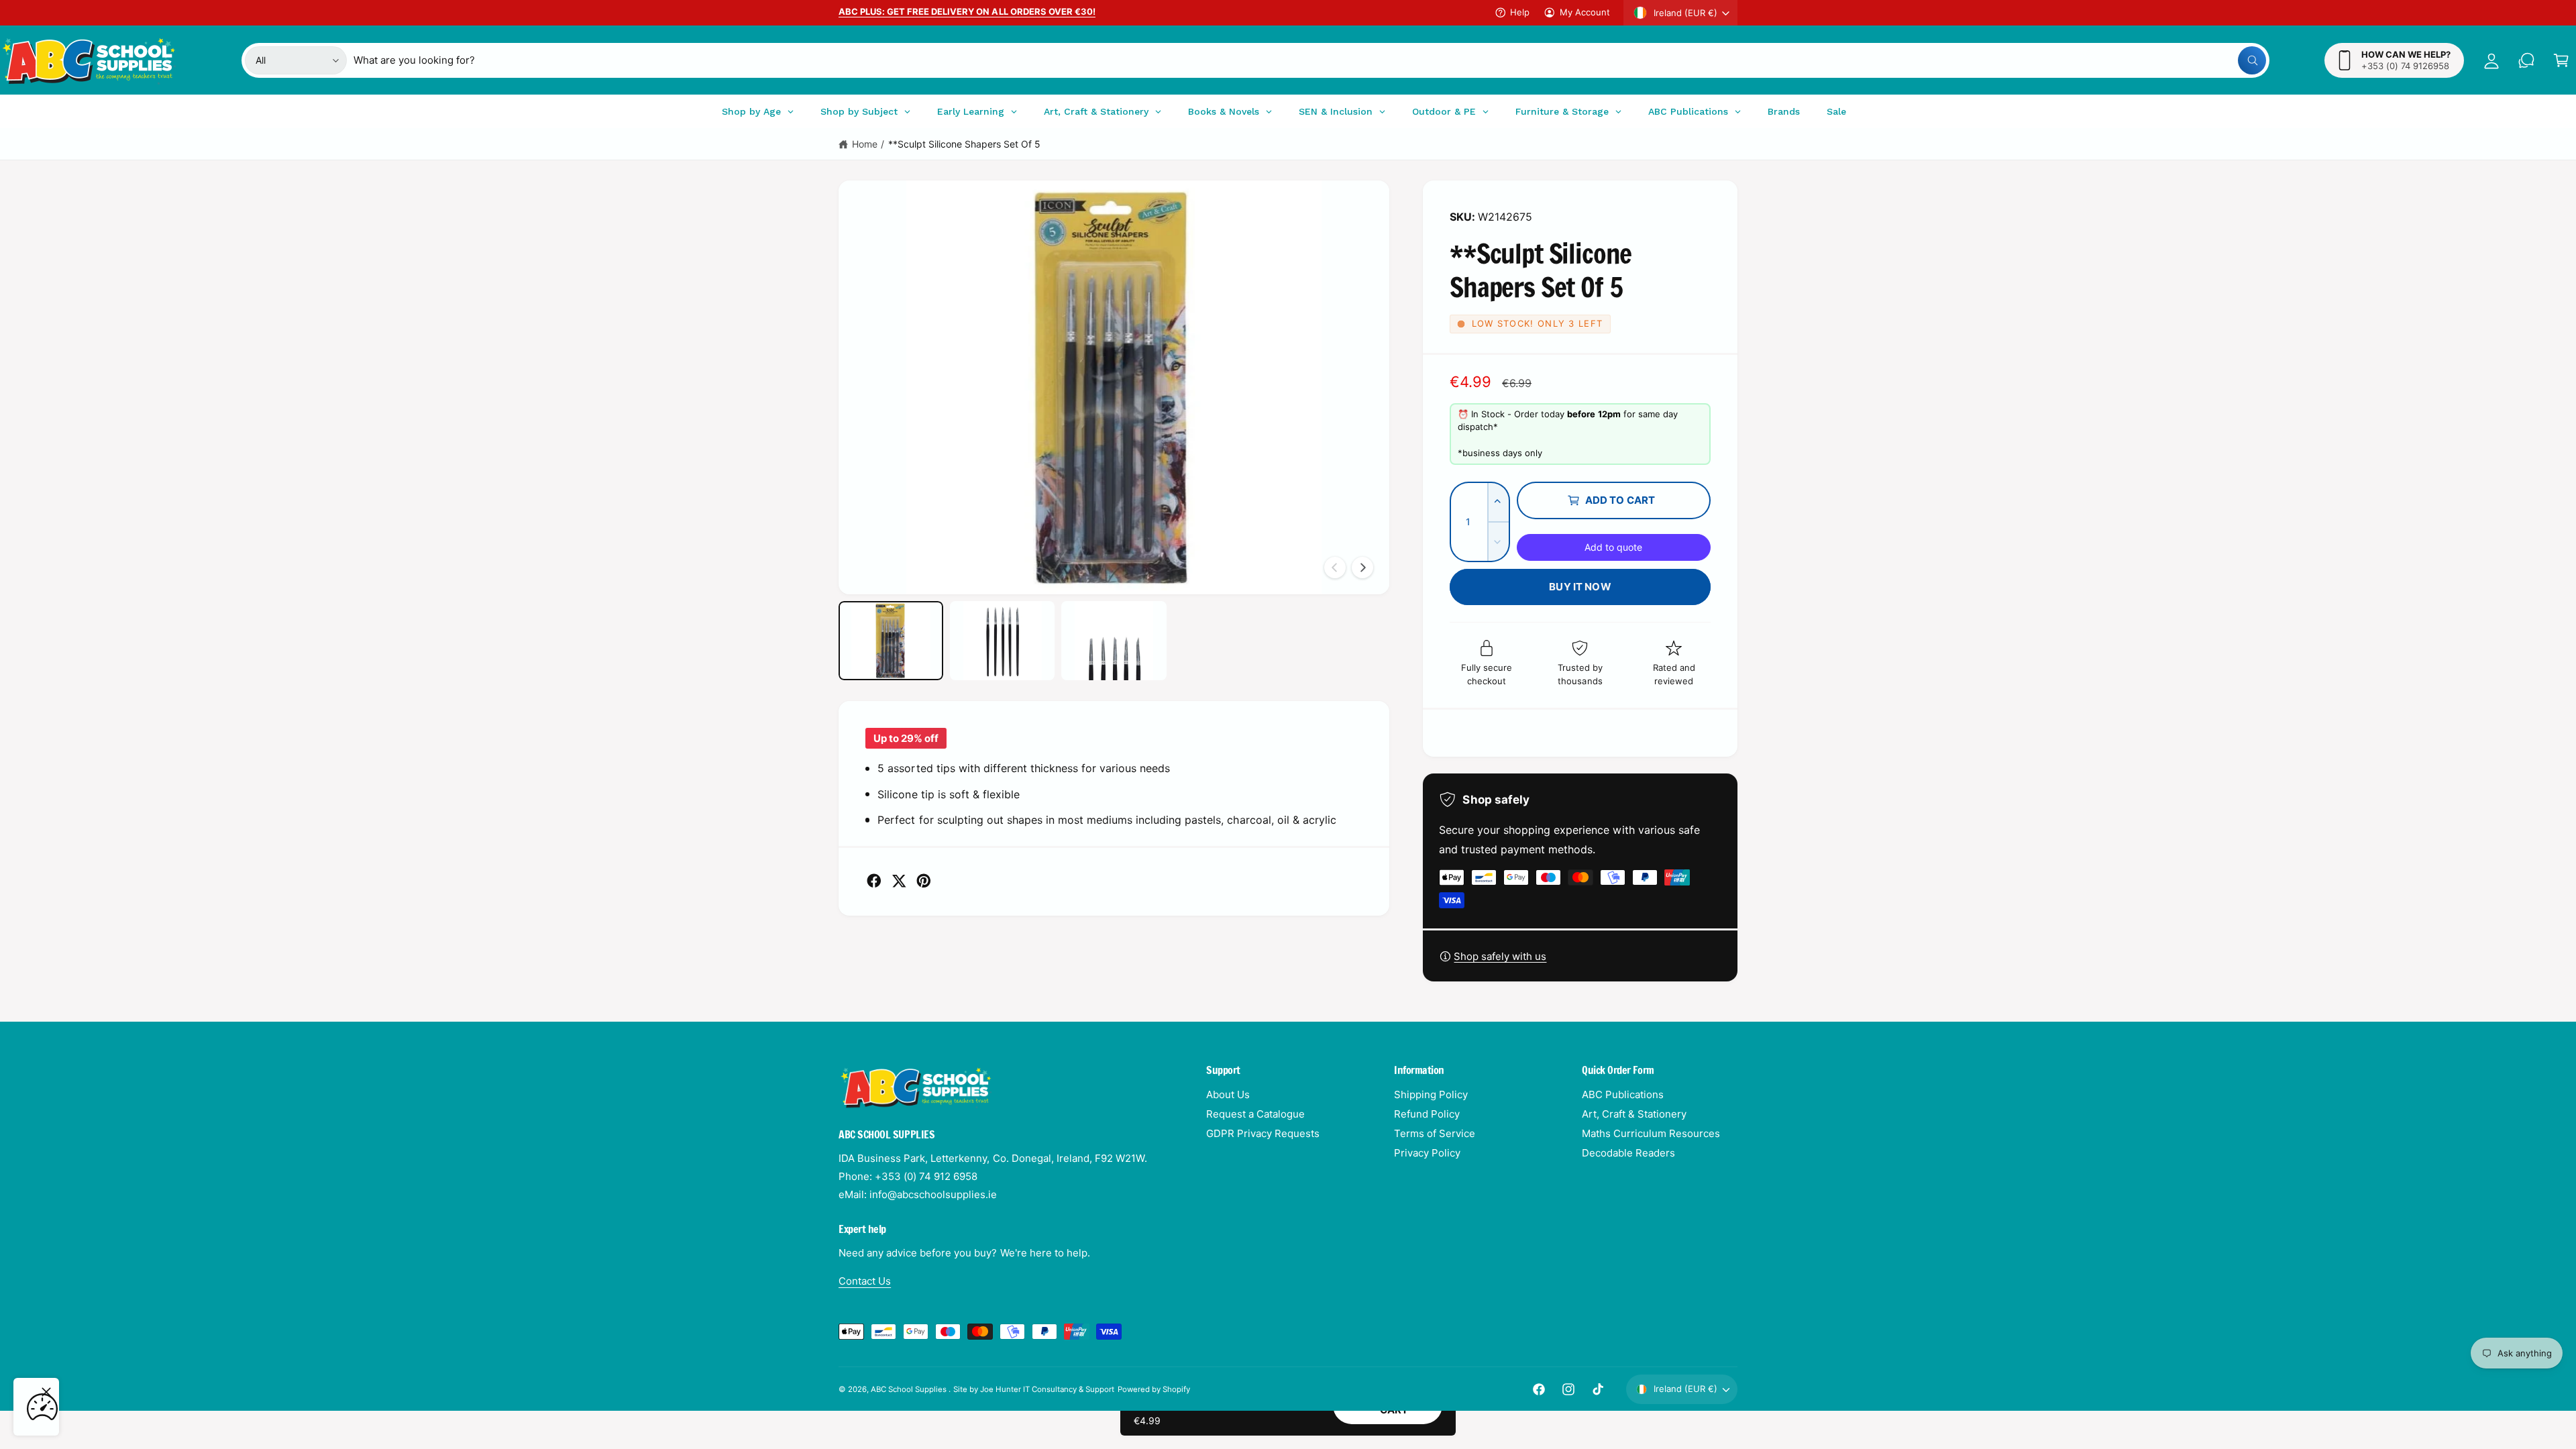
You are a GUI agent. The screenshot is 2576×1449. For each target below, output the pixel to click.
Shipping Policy (1431, 1094)
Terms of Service (1435, 1133)
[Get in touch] (2526, 60)
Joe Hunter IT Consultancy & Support (1048, 1389)
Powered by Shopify (1154, 1389)
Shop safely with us (1500, 956)
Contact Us (865, 1281)
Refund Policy (1427, 1114)
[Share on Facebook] (874, 881)
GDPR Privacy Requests (1263, 1133)
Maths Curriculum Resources (1651, 1133)
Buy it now (1580, 587)
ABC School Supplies (910, 1389)
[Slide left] (1335, 568)
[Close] (46, 1392)
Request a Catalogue (1255, 1114)
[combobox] (1310, 60)
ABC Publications (1623, 1094)
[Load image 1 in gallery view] (891, 640)
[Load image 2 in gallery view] (1002, 640)
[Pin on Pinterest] (924, 881)
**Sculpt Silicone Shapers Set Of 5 (965, 144)
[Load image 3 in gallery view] (1114, 640)
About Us (1228, 1094)
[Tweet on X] (899, 881)
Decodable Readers (1628, 1153)
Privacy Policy (1427, 1153)
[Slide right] (1362, 568)
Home (865, 144)
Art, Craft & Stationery (1634, 1114)
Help (1520, 12)
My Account (1585, 12)
